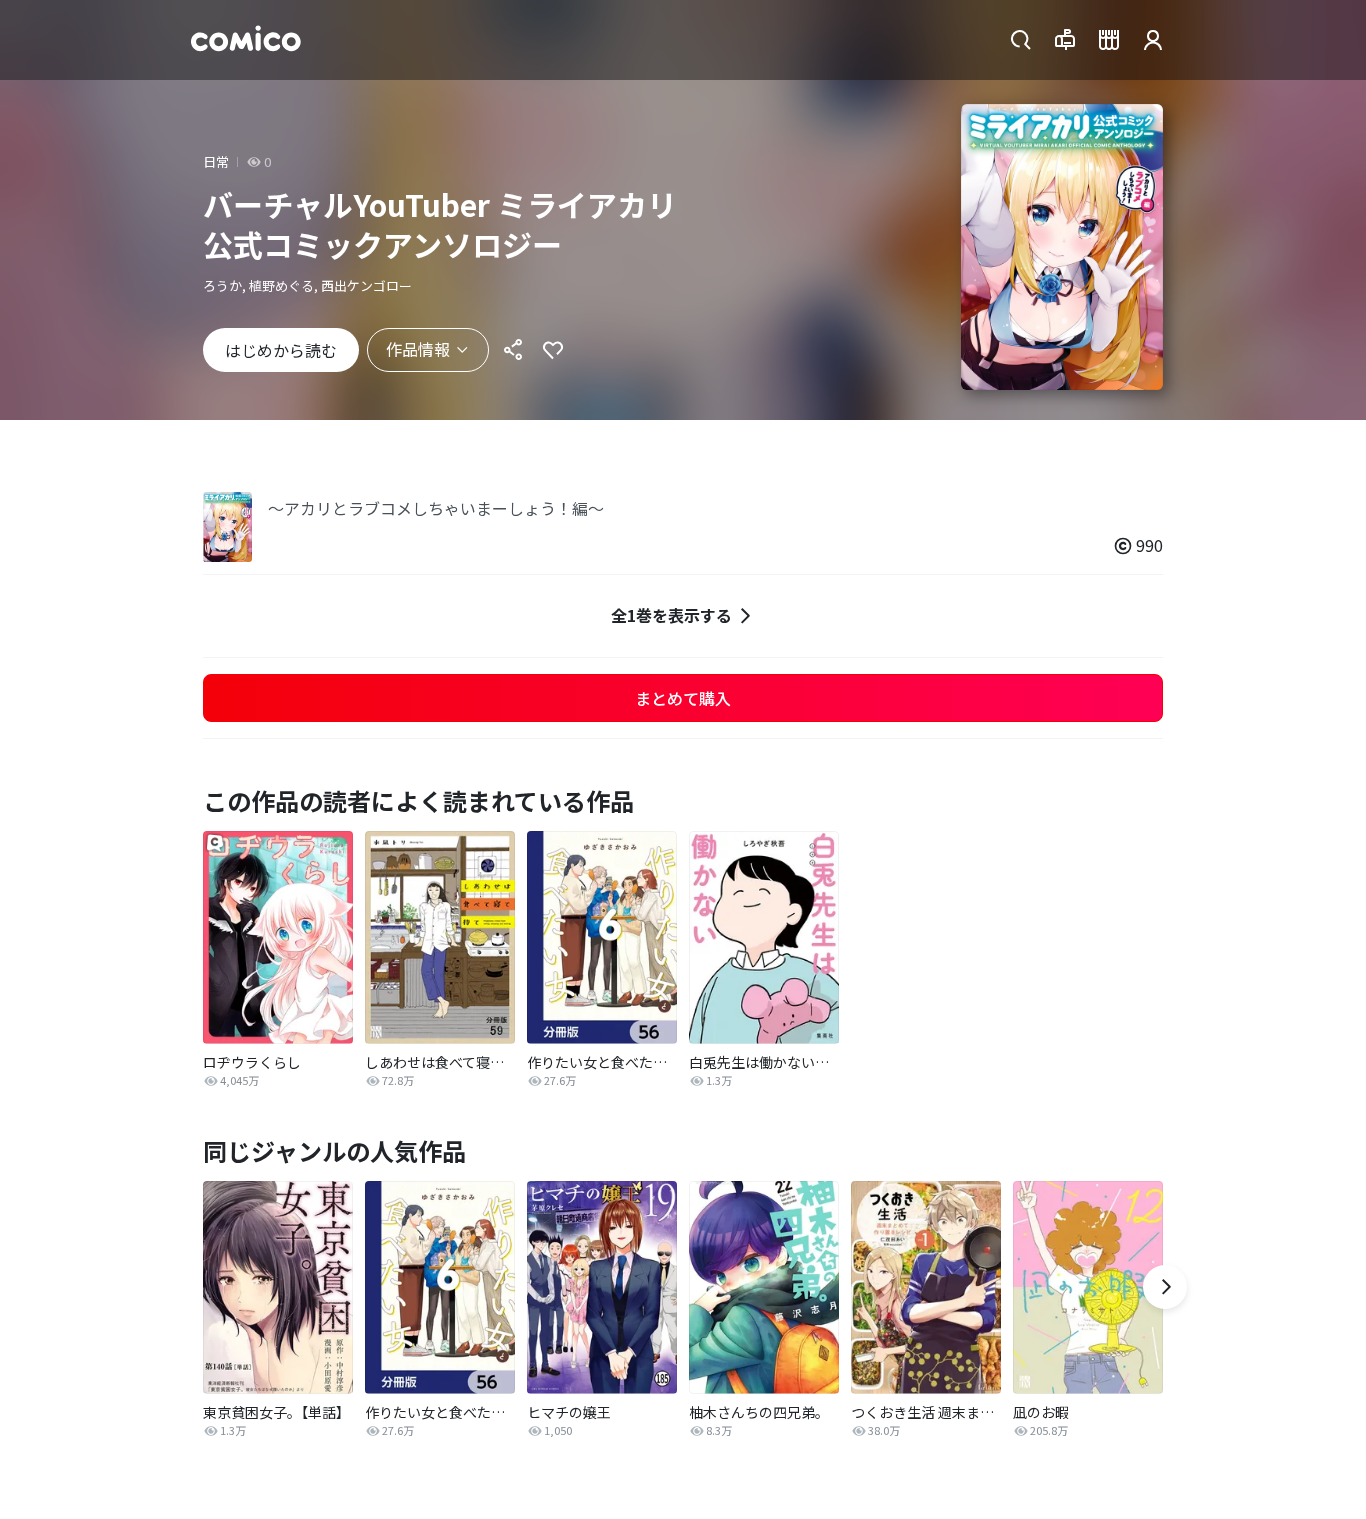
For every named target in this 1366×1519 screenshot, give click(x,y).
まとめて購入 (683, 698)
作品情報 (418, 349)
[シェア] (513, 350)
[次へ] (1165, 1287)
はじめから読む (281, 350)
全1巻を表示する (671, 615)
